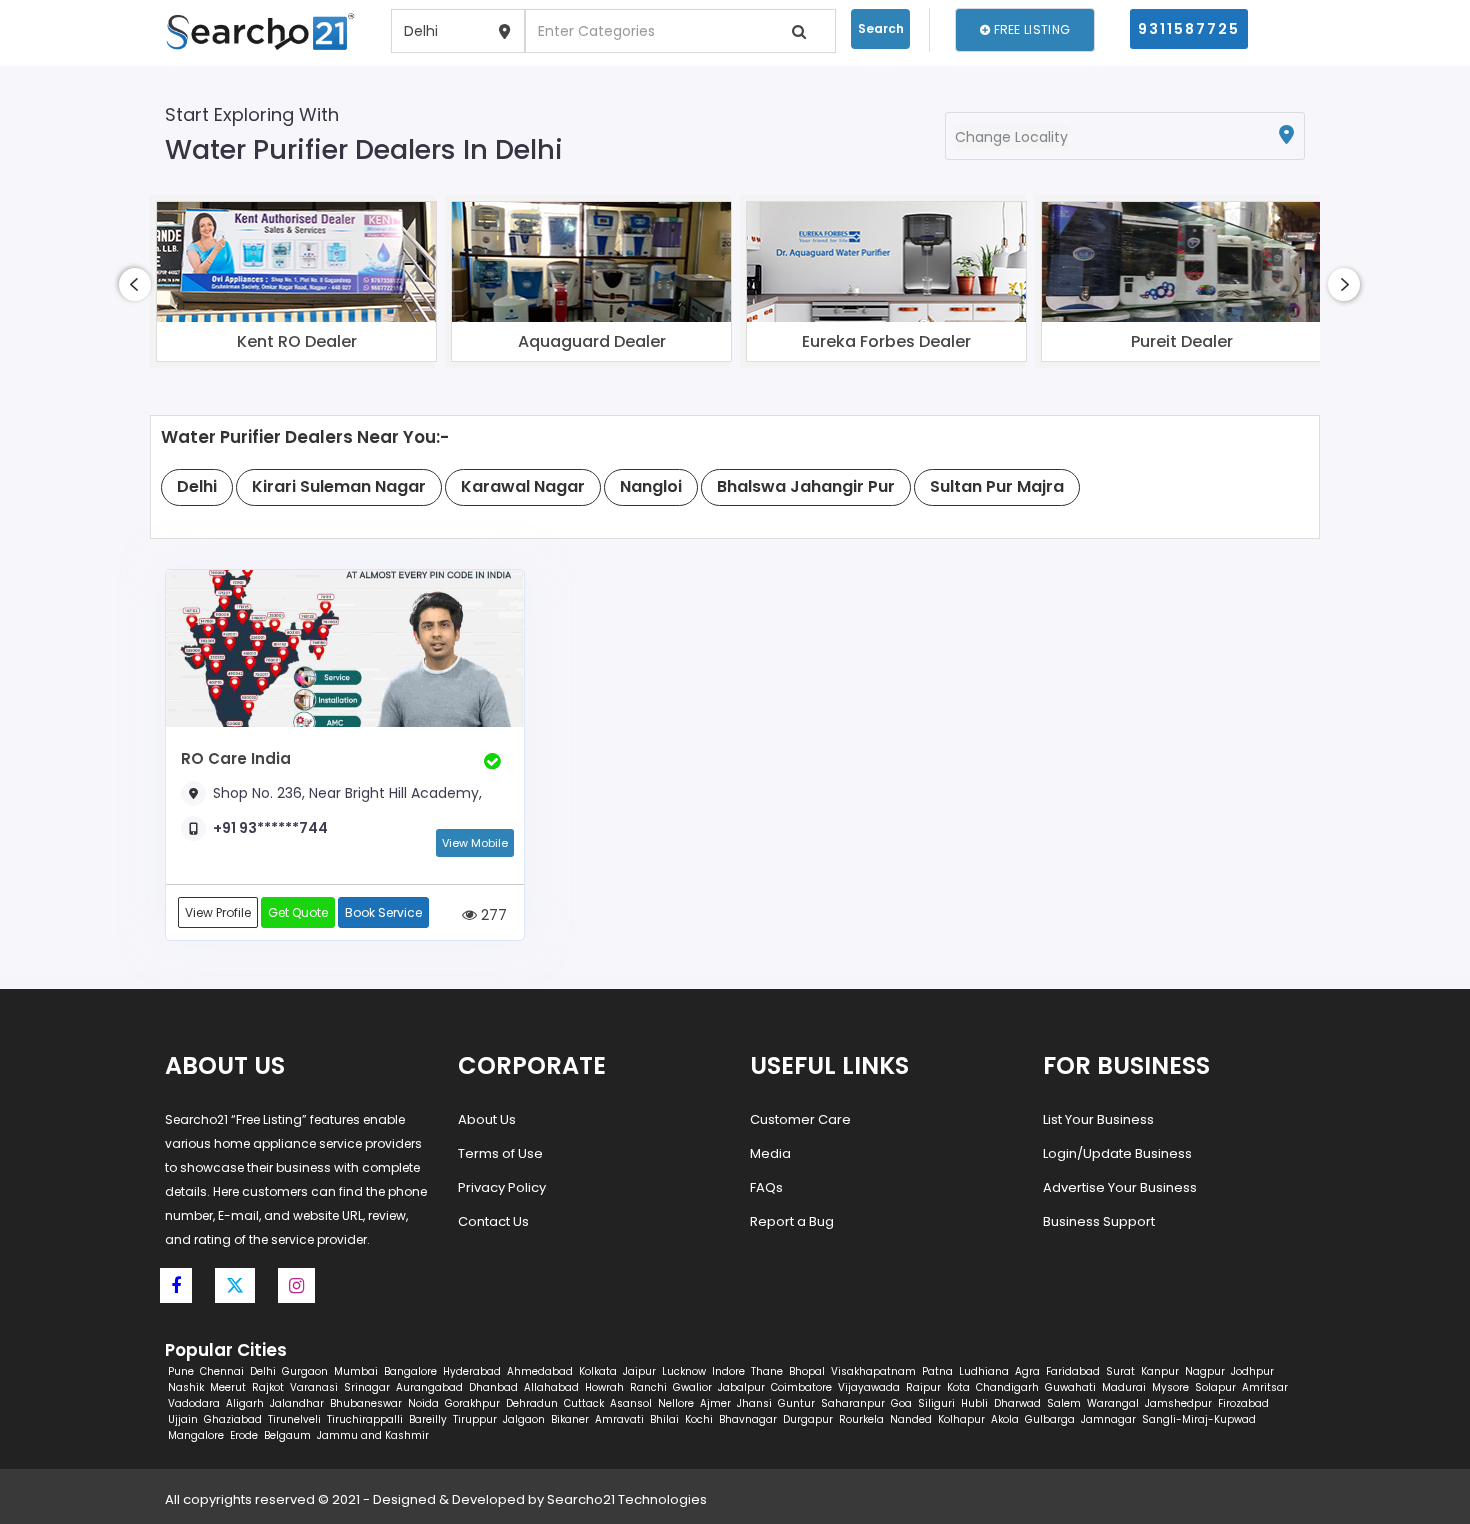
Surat (1120, 1371)
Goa (901, 1403)
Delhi (263, 1371)
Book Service (383, 912)
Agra (1027, 1371)
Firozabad (1243, 1403)
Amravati (619, 1419)
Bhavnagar (748, 1419)
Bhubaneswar (366, 1403)
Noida (423, 1403)
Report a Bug (792, 1221)
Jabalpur (741, 1387)
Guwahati (1070, 1387)
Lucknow (684, 1371)
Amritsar (1265, 1387)
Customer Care (800, 1119)
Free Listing (1030, 29)
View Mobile (475, 843)
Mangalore (196, 1435)
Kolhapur (961, 1419)
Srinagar (367, 1387)
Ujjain (183, 1419)
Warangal (1113, 1403)
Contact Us (493, 1221)
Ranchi (648, 1387)
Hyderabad (472, 1371)
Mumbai (356, 1371)
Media (770, 1153)
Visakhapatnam (873, 1371)
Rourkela (861, 1419)
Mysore (1170, 1387)
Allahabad (551, 1387)
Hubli (974, 1403)
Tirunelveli (294, 1419)
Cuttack (584, 1403)
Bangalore (410, 1371)
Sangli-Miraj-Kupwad (1199, 1419)
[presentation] (135, 284)
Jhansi (754, 1403)
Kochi (699, 1419)
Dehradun (532, 1403)
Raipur (923, 1387)
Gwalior (692, 1387)
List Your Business (1098, 1119)
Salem (1064, 1403)
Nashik (186, 1387)
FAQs (766, 1187)
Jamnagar (1108, 1419)
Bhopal (807, 1371)
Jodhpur (1252, 1371)
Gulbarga (1050, 1419)
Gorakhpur (472, 1403)
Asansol (631, 1403)
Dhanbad (493, 1387)
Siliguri (936, 1403)
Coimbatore (801, 1387)
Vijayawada (869, 1387)
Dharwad (1017, 1403)
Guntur (796, 1403)
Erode (244, 1435)
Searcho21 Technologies (627, 1499)
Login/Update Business (1117, 1153)
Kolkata (598, 1371)
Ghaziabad (233, 1419)
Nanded (911, 1419)
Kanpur (1160, 1371)
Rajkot (268, 1387)
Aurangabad (429, 1387)
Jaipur (639, 1371)
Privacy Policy (502, 1187)
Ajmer (715, 1403)
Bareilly (428, 1419)
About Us (487, 1119)
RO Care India (236, 758)
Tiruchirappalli (365, 1419)
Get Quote (298, 912)
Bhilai (664, 1419)
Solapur (1215, 1387)
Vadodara (194, 1403)
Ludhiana (984, 1371)
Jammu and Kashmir (373, 1435)
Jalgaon (524, 1419)
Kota (958, 1387)
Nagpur (1205, 1371)
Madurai (1124, 1387)
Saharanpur (853, 1403)
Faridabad (1073, 1371)
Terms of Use (500, 1153)
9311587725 (1189, 29)
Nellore (676, 1403)
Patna (937, 1371)
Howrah (604, 1387)
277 (492, 914)
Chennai (222, 1371)
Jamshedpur (1178, 1403)
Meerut (228, 1387)
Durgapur (808, 1419)
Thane (767, 1371)
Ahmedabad (540, 1371)
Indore (728, 1371)
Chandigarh (1007, 1387)
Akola (1005, 1419)
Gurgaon (305, 1371)
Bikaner (570, 1419)
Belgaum (287, 1435)
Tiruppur (475, 1419)
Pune (181, 1371)
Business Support (1099, 1221)
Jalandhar (297, 1403)
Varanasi (314, 1387)
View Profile (218, 912)
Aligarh (245, 1403)
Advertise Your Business (1120, 1187)
